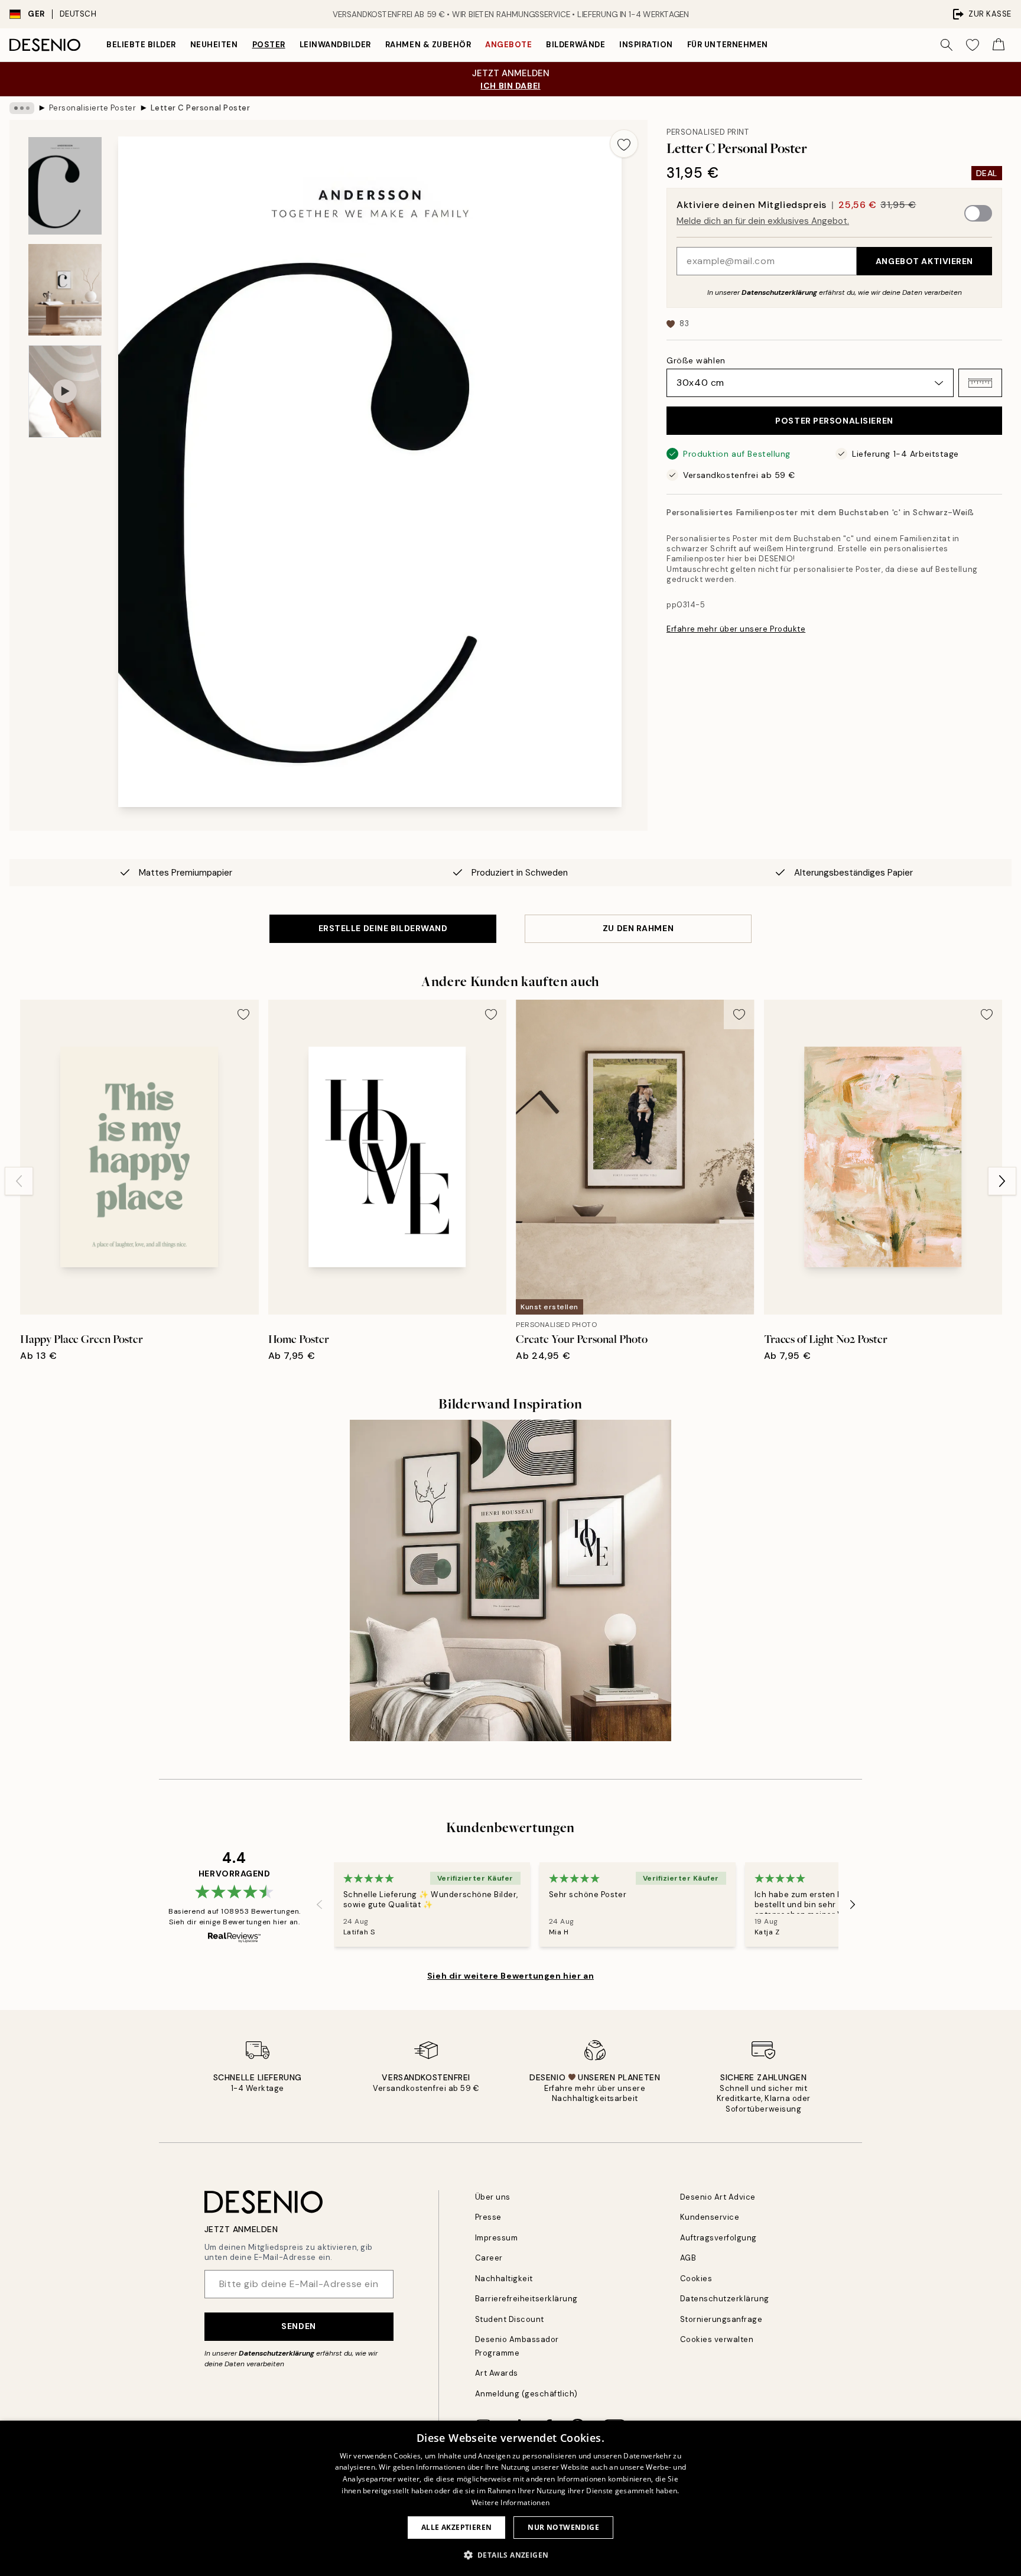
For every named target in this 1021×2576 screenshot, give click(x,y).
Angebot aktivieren (924, 261)
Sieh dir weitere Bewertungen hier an (510, 1976)
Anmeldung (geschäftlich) (526, 2394)
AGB (688, 2258)
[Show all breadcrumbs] (22, 108)
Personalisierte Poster (92, 108)
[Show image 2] (65, 290)
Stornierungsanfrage (721, 2319)
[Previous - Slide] (19, 1181)
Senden (298, 2326)
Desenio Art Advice (718, 2197)
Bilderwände (575, 45)
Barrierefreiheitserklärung (527, 2299)
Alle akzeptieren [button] (456, 2527)
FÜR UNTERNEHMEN (728, 45)
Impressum (497, 2238)
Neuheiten (214, 45)
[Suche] (947, 45)
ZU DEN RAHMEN (638, 928)
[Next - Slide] (1002, 1181)
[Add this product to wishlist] (624, 144)
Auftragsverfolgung (718, 2238)
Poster (269, 45)
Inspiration (646, 45)
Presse (488, 2217)
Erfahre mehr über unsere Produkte (736, 629)
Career (489, 2258)
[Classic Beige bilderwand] (510, 1580)
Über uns (493, 2197)
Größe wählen (696, 360)
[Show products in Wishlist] (973, 45)
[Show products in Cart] (999, 45)
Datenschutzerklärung (779, 292)
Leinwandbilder (335, 45)
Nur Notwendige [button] (563, 2527)
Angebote (508, 45)
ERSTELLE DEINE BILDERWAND (383, 928)
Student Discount (510, 2319)
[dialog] (510, 2498)
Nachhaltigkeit (504, 2279)
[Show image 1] (65, 186)
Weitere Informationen (510, 2502)
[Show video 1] (65, 391)
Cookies (696, 2279)
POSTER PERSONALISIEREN (834, 421)
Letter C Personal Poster (200, 108)
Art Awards (497, 2373)
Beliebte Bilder (141, 45)
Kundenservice (710, 2217)
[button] (980, 383)
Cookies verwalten (717, 2339)
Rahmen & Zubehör (428, 45)
